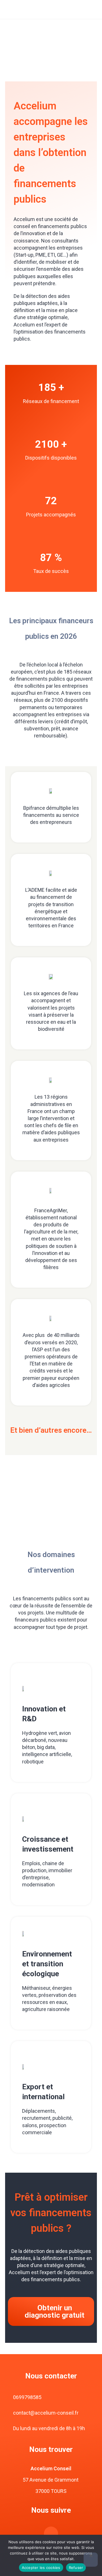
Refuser (76, 2568)
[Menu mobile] (91, 9)
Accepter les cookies (41, 2568)
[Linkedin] (51, 2534)
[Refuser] (91, 2560)
